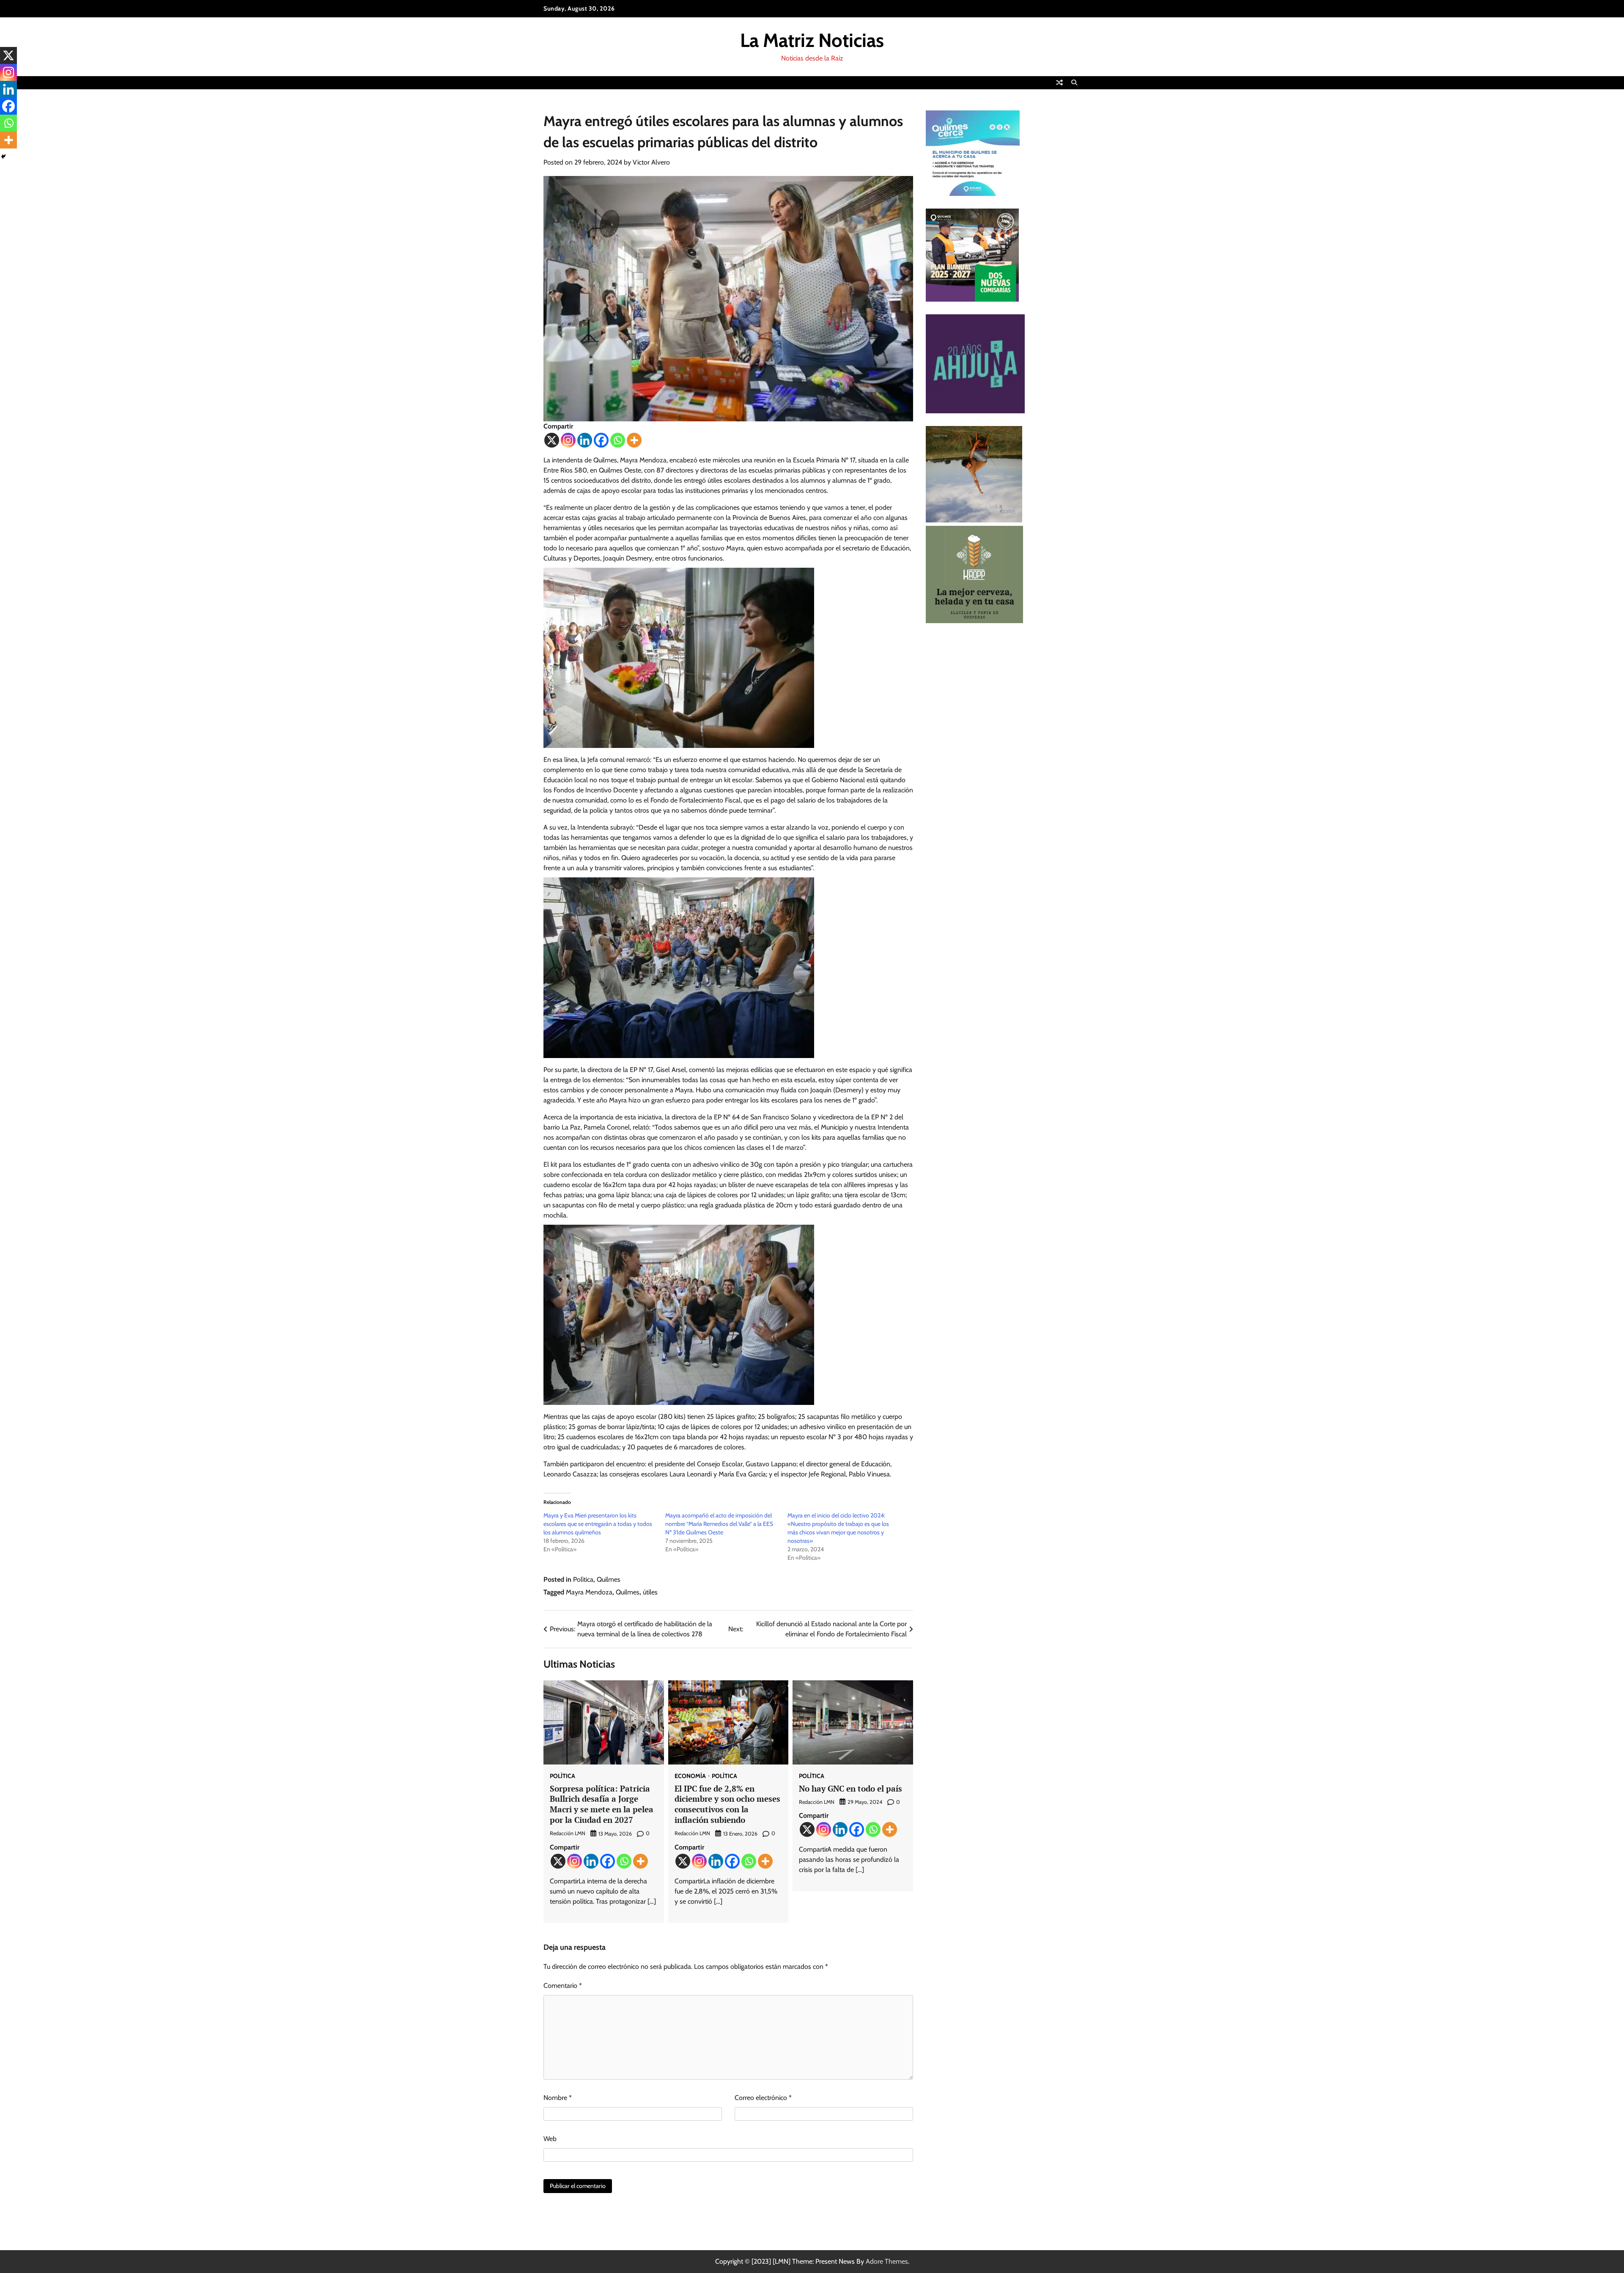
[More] (634, 440)
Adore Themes (887, 2261)
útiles (650, 1592)
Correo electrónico (763, 2098)
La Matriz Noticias (812, 40)
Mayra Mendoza (589, 1592)
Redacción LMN (568, 1833)
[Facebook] (601, 440)
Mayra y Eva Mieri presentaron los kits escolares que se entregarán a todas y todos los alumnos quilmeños (598, 1524)
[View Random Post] (1059, 82)
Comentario (563, 1986)
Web (550, 2139)
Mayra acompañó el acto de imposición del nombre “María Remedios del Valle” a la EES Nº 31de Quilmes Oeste (719, 1524)
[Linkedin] (585, 440)
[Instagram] (568, 440)
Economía (690, 1776)
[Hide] (3, 157)
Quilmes (609, 1579)
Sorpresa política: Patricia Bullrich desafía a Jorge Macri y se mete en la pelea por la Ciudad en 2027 (602, 1804)
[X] (552, 440)
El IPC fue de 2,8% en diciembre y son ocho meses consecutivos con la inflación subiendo (727, 1804)
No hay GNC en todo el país (850, 1788)
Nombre (558, 2098)
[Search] (1074, 82)
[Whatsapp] (618, 440)
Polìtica (583, 1579)
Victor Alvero (651, 162)
